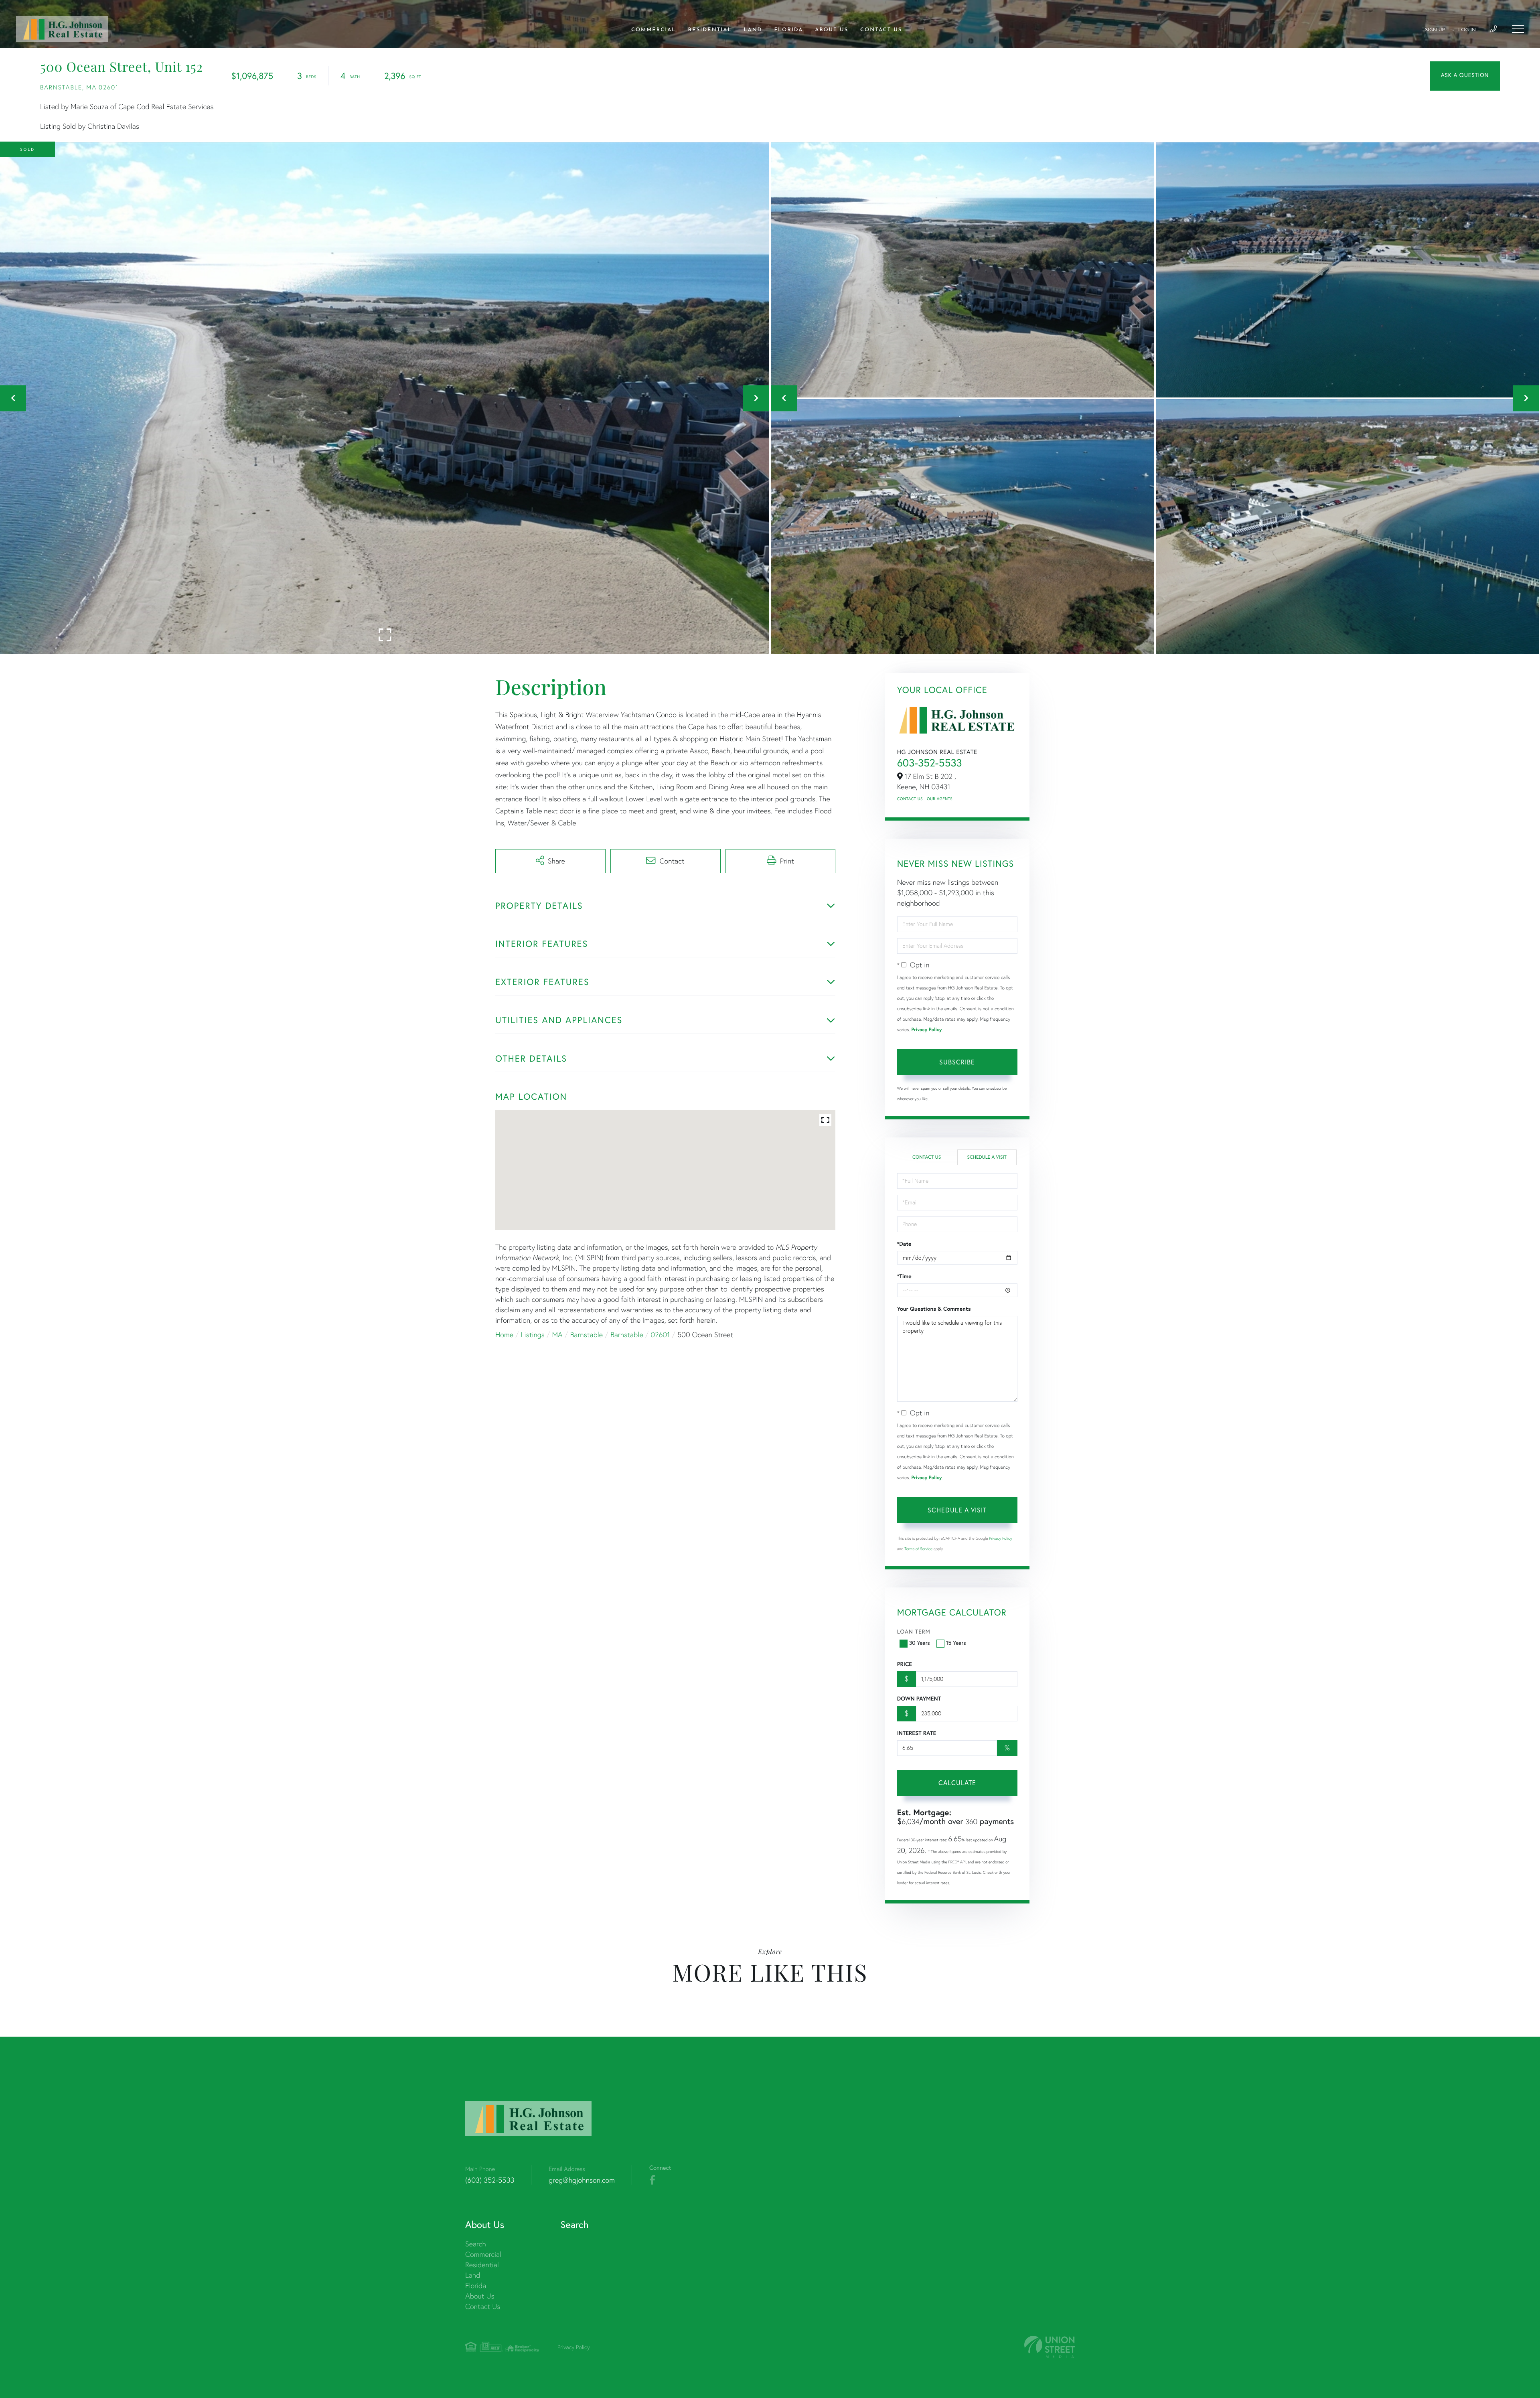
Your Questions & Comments (934, 1309)
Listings (533, 1335)
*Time (904, 1276)
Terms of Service (918, 1549)
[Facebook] (652, 2180)
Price (905, 1664)
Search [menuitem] (476, 2244)
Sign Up (1435, 30)
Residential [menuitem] (710, 30)
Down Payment (919, 1699)
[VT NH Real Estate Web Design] (1050, 2347)
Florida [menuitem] (788, 30)
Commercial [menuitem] (654, 30)
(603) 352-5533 (490, 2180)
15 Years (956, 1643)
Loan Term (914, 1631)
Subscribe (957, 1062)
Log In (1467, 30)
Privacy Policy (926, 1030)
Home (504, 1335)
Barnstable (586, 1335)
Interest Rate (917, 1733)
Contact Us (910, 799)
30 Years (920, 1643)
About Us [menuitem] (832, 30)
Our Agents (940, 799)
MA (557, 1335)
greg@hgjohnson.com (582, 2180)
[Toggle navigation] (1518, 29)
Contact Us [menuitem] (881, 30)
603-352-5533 (930, 763)
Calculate (957, 1783)
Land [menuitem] (753, 30)
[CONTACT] (1465, 76)
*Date (904, 1244)
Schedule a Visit (987, 1157)
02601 (660, 1335)
